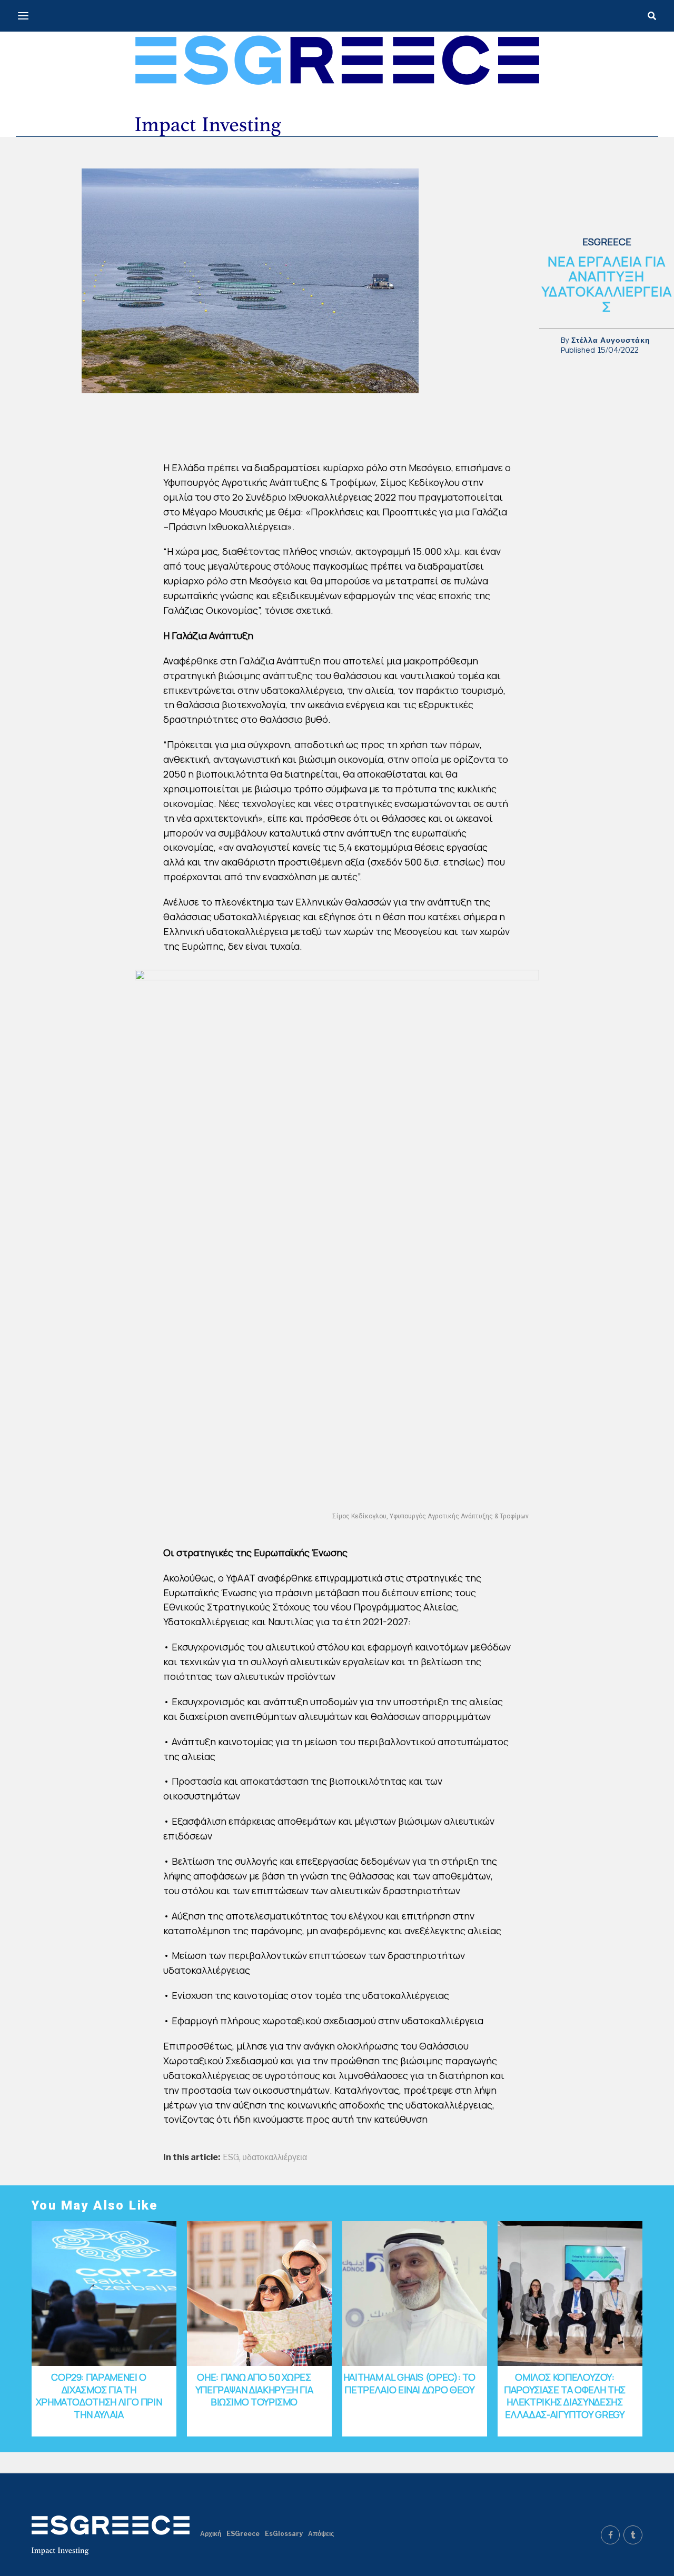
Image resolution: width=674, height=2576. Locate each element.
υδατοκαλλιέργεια (275, 2157)
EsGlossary (284, 2534)
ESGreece (243, 2534)
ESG (231, 2157)
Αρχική (211, 2534)
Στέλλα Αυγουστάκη (611, 340)
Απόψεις (321, 2534)
